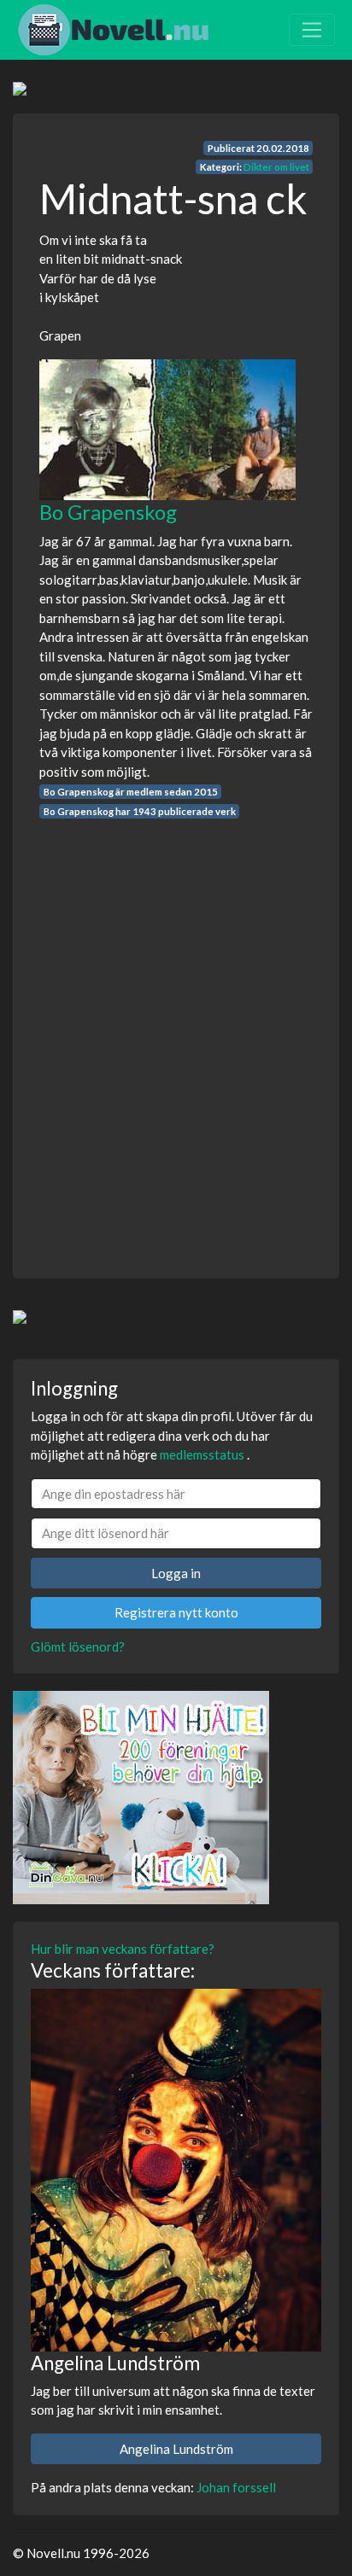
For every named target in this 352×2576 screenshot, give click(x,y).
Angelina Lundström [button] (176, 2449)
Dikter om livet (276, 167)
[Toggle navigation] (312, 30)
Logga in (176, 1573)
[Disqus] (176, 1033)
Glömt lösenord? (78, 1646)
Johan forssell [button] (236, 2487)
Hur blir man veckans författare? (123, 1949)
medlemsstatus (202, 1454)
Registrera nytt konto (176, 1612)
